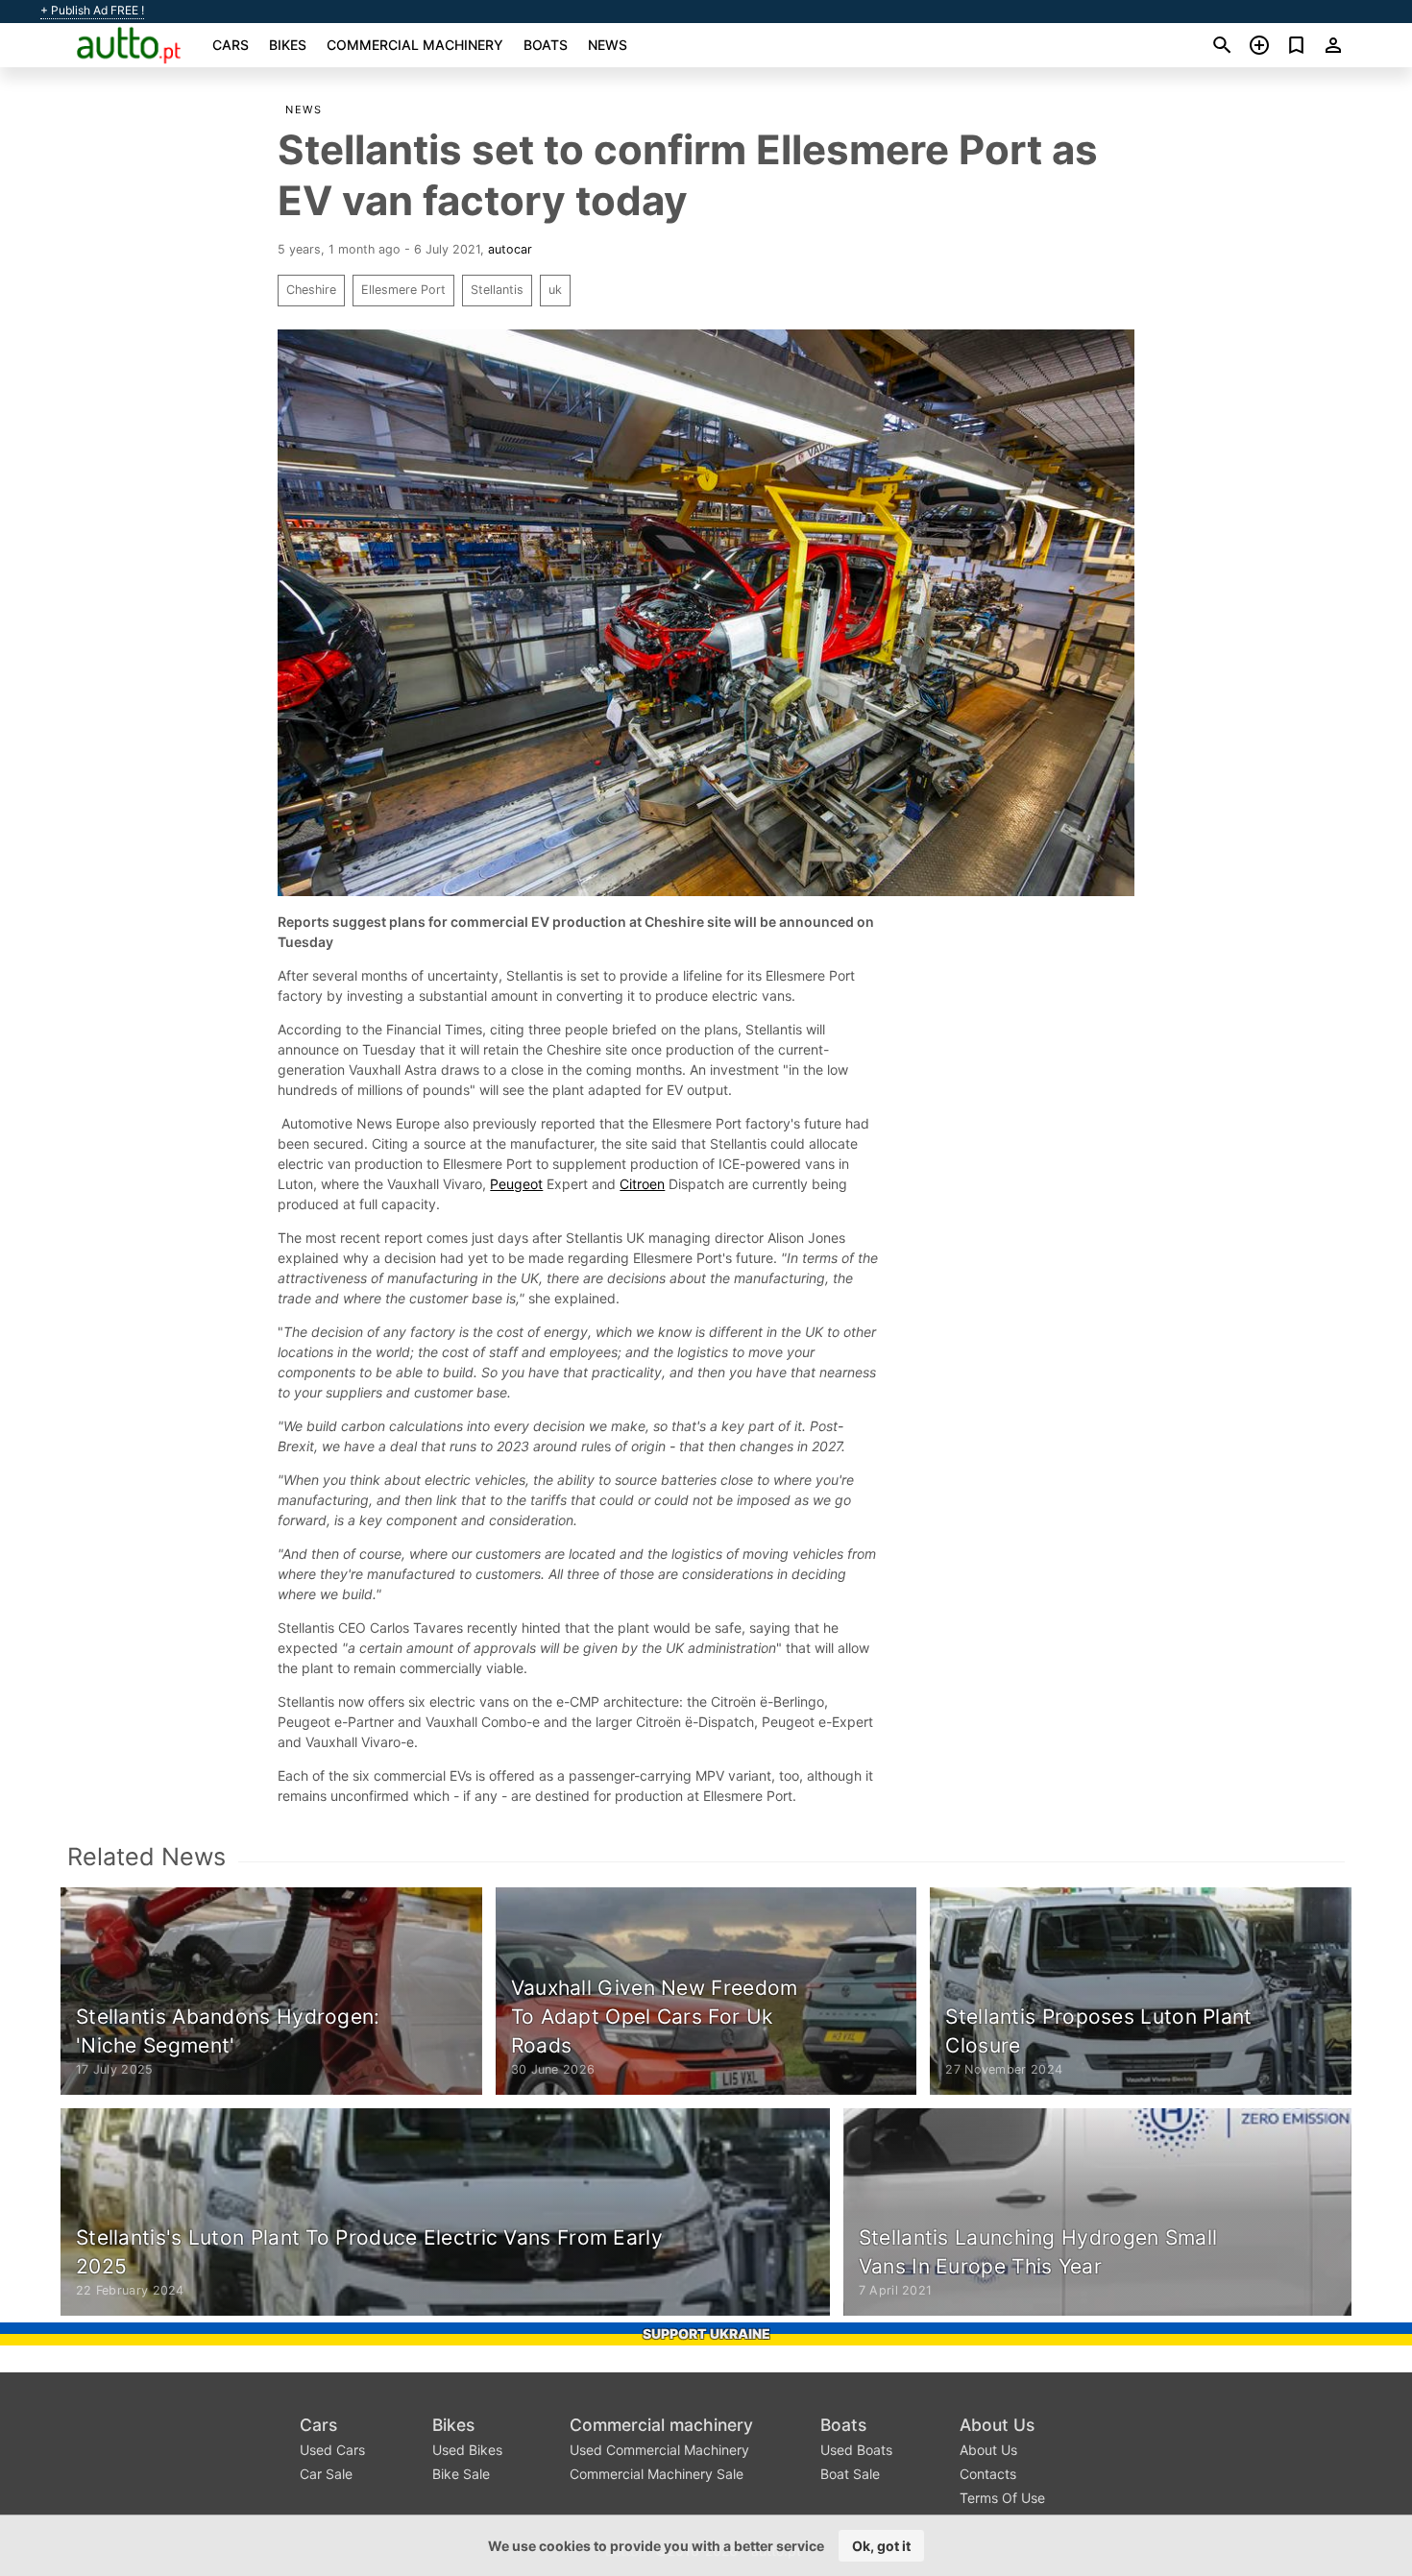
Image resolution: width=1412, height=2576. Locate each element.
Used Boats (856, 2450)
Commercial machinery (415, 45)
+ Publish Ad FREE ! (92, 11)
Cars (231, 45)
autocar (510, 249)
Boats (546, 45)
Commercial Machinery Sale (657, 2474)
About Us (997, 2425)
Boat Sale (850, 2474)
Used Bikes (467, 2450)
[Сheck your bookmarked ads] (1296, 45)
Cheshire (311, 290)
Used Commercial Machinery (659, 2450)
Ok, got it (881, 2546)
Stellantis (497, 290)
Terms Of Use (1002, 2498)
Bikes (288, 45)
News (608, 45)
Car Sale (326, 2474)
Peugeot (516, 1184)
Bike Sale (461, 2474)
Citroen (642, 1184)
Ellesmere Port (403, 290)
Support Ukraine (706, 2333)
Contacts (988, 2474)
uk (555, 290)
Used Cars (332, 2450)
